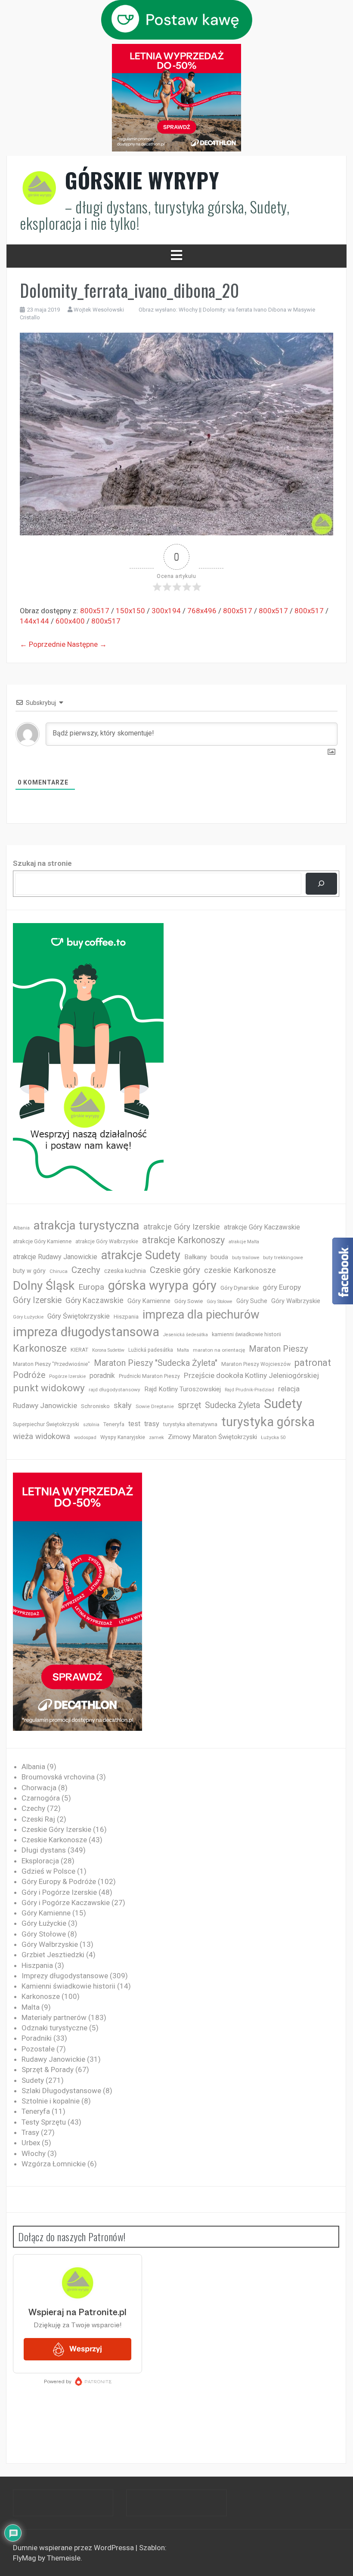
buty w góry (29, 1271)
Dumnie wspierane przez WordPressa (74, 2548)
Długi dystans (44, 1850)
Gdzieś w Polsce (48, 1871)
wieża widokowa (42, 1436)
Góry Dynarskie (240, 1288)
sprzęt (189, 1405)
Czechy (86, 1270)
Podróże (29, 1375)
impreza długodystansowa (86, 1332)
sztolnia (91, 1425)
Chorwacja (39, 1788)
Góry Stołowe (220, 1302)
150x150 (130, 611)
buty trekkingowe (283, 1257)
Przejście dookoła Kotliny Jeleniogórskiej (251, 1375)
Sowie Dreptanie (155, 1406)
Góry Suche (252, 1301)
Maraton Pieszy (278, 1349)
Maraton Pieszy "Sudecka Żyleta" (156, 1363)
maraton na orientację (219, 1350)
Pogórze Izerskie (67, 1376)
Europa (91, 1287)
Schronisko (95, 1406)
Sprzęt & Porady (48, 2069)
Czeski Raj (38, 1819)
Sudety (283, 1404)
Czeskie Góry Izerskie (56, 1829)
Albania (21, 1228)
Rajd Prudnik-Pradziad (249, 1390)
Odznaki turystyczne (54, 2028)
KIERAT (79, 1350)
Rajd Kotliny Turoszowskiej (183, 1389)
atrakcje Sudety (141, 1255)
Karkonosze (40, 1348)
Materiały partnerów (54, 2017)
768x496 (202, 611)
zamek (156, 1438)
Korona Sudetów (108, 1350)
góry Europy (282, 1287)
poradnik (102, 1376)
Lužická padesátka (151, 1350)
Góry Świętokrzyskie (79, 1316)
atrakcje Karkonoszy (183, 1240)
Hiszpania (126, 1317)
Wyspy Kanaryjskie (123, 1437)
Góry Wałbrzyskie (296, 1301)
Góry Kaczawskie (94, 1300)
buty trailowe (246, 1258)
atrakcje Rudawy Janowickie (55, 1257)
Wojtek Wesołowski (99, 310)
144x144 (34, 621)
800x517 (95, 611)
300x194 (166, 611)
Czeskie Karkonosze (54, 1840)
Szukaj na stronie (42, 863)
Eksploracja (40, 1861)
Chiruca (59, 1271)
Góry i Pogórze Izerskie (59, 1892)
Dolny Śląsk (44, 1286)
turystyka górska (268, 1422)
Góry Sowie (189, 1301)
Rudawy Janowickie (45, 1405)
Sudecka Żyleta (232, 1405)
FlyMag (25, 2558)
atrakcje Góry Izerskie (182, 1227)
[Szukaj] (321, 884)
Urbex (31, 2143)
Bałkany (195, 1257)
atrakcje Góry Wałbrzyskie (107, 1242)
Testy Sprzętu (44, 2122)
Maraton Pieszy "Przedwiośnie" (51, 1364)
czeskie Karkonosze (240, 1270)
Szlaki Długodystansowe (61, 2091)
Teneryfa (114, 1424)
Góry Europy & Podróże (59, 1881)
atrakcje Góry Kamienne (42, 1241)
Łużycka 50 (273, 1438)
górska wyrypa (148, 1285)
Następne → (87, 644)
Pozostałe (38, 2049)
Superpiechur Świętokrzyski (46, 1424)
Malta (183, 1350)
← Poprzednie (43, 644)
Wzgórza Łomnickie (54, 2164)
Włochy (34, 2153)
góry (204, 1285)
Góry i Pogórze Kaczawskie (66, 1903)
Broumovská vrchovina (58, 1777)
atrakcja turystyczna (87, 1225)
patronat (313, 1363)
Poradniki (37, 2038)
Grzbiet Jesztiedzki (53, 1955)
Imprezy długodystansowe (65, 1976)
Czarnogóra (41, 1798)
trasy (152, 1424)
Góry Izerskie (37, 1300)
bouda (219, 1257)
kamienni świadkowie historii (246, 1334)
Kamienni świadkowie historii (68, 1986)
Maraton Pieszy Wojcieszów (256, 1364)
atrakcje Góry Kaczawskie (262, 1227)
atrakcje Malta (244, 1242)
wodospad (85, 1438)
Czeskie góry (175, 1270)
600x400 (70, 621)
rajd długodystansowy (115, 1390)
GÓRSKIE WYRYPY (142, 180)
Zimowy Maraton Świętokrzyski (212, 1437)
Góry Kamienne (149, 1301)
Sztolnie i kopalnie (51, 2101)
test (134, 1424)
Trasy (30, 2132)
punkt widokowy (49, 1388)
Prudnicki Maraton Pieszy (149, 1376)
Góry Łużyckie (28, 1317)
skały (123, 1405)
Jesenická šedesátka (186, 1335)
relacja (289, 1389)
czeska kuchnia (125, 1271)
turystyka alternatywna (190, 1424)
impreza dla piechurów (201, 1315)
